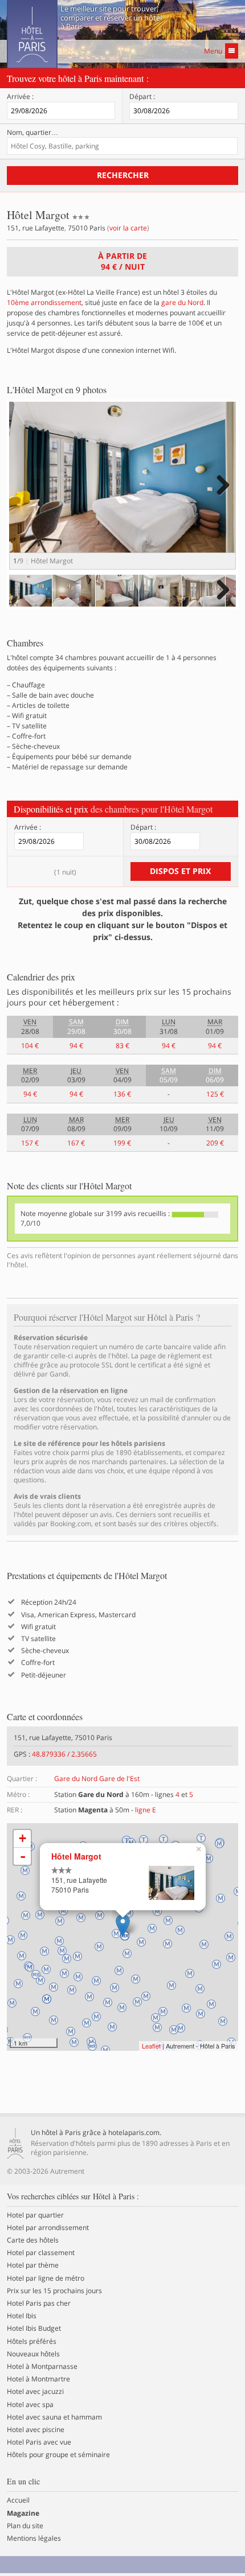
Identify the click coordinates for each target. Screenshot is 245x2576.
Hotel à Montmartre (38, 2379)
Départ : (142, 97)
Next (221, 496)
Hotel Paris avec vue (39, 2442)
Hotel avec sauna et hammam (54, 2417)
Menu (213, 51)
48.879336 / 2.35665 (64, 1754)
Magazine (23, 2513)
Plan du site (25, 2526)
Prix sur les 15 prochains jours (54, 2291)
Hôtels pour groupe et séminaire (58, 2455)
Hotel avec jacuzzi (35, 2392)
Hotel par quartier (35, 2215)
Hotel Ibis (22, 2316)
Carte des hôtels (33, 2240)
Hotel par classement (41, 2253)
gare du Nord (182, 302)
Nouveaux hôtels (33, 2354)
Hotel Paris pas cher (39, 2303)
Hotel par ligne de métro (46, 2278)
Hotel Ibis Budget (34, 2328)
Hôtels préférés (32, 2342)
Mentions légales (34, 2538)
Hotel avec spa (30, 2405)
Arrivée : (20, 97)
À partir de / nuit (122, 261)
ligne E (146, 1810)
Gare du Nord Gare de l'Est (97, 1779)
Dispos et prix (180, 871)
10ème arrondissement (44, 302)
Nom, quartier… (32, 133)
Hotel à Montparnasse (42, 2367)
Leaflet (151, 2046)
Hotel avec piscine (36, 2430)
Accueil (18, 2500)
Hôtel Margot (76, 1856)
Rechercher (123, 175)
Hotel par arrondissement (48, 2228)
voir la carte (128, 228)
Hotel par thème (33, 2265)
